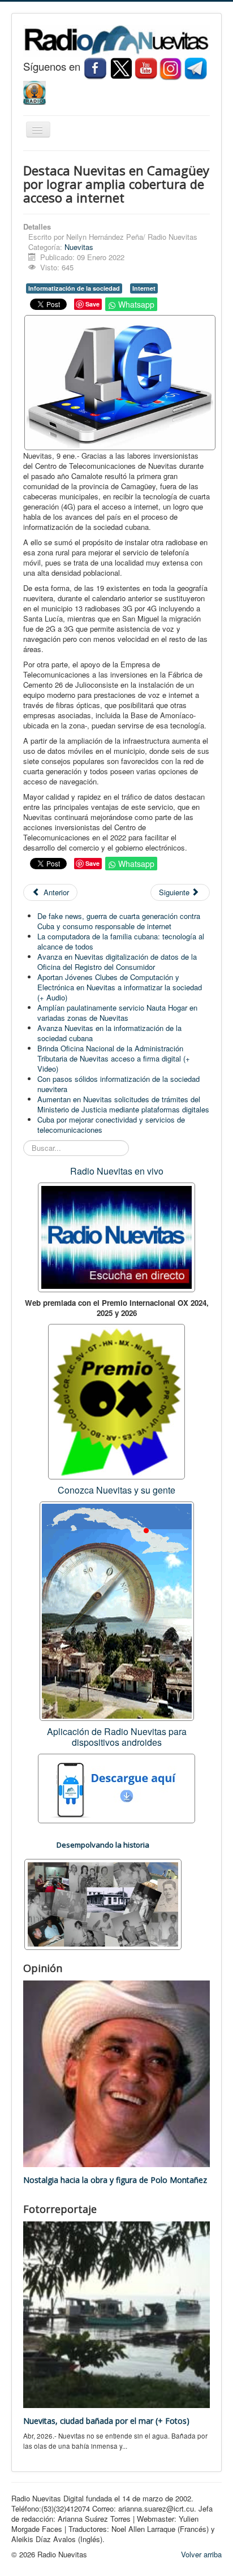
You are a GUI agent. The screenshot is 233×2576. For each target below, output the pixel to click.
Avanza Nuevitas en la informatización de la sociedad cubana (109, 1033)
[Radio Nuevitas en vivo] (34, 91)
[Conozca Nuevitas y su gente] (117, 1610)
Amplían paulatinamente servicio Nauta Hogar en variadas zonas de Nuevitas (117, 1013)
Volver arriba (201, 2554)
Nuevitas (79, 247)
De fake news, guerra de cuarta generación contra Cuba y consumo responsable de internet (119, 921)
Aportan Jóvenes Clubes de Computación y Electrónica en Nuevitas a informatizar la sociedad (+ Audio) (120, 987)
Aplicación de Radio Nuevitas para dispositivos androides (117, 1737)
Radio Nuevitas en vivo (117, 1171)
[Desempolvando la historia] (103, 1903)
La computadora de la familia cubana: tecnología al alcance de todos (121, 941)
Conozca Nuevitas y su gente (116, 1490)
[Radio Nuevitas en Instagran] (171, 68)
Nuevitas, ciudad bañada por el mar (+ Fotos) (106, 2421)
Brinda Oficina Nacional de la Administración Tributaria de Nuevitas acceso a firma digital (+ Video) (114, 1058)
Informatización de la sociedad (74, 288)
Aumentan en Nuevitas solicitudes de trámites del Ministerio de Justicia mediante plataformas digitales (123, 1104)
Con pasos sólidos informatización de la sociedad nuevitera (118, 1084)
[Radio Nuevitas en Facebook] (95, 68)
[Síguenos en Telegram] (197, 68)
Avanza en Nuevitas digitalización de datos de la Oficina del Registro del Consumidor (117, 962)
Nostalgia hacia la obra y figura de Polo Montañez (115, 2180)
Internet (144, 288)
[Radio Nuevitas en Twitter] (121, 68)
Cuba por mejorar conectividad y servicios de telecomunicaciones (111, 1125)
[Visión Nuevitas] (146, 68)
